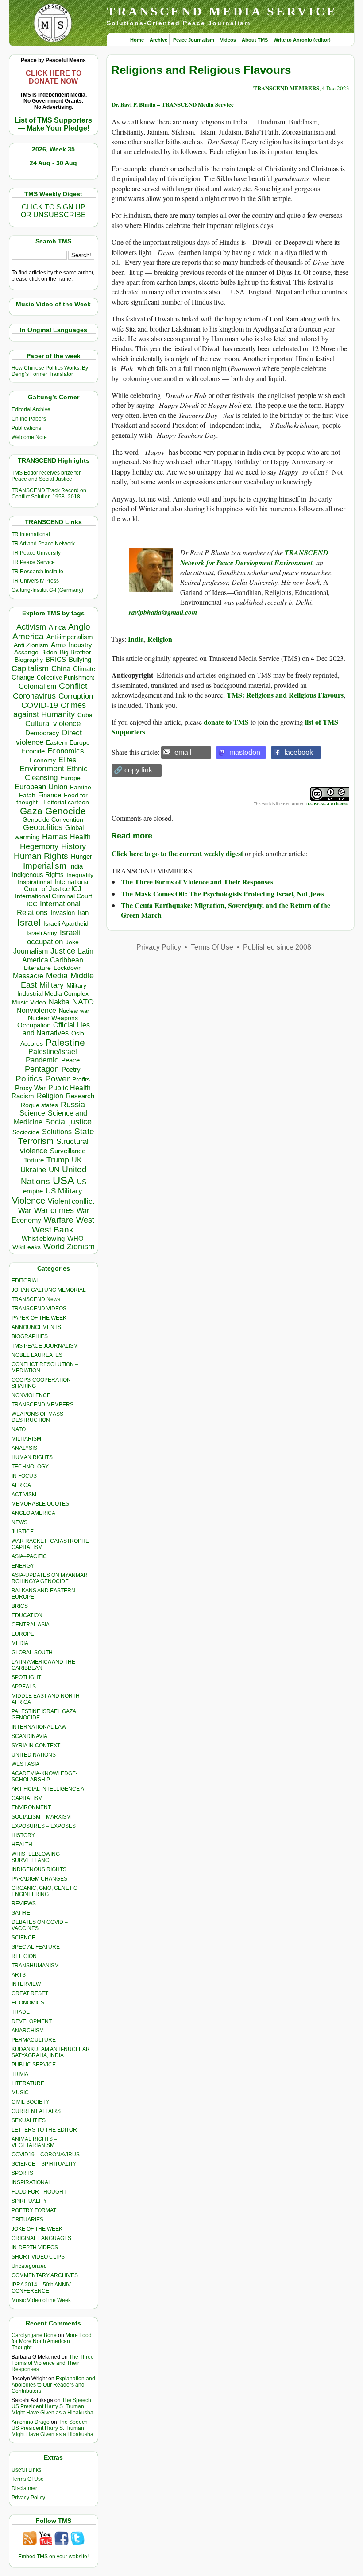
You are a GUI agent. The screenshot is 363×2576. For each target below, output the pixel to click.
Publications (26, 428)
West (85, 1220)
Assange (26, 652)
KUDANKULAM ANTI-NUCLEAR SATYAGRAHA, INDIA (51, 2052)
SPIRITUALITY (29, 2201)
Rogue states (39, 1105)
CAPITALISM (27, 1798)
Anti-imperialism (70, 637)
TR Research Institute (37, 572)
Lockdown (68, 968)
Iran (83, 913)
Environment (42, 769)
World (54, 1247)
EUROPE (23, 1634)
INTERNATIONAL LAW (39, 1727)
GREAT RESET (30, 1993)
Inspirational (35, 882)
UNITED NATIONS (34, 1755)
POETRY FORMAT (34, 2210)
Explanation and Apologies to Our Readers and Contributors (53, 2385)
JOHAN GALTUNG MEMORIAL (49, 1290)
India (76, 866)
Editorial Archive (31, 409)
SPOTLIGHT (26, 1677)
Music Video (29, 1002)
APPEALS (24, 1687)
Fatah (27, 795)
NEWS (19, 1522)
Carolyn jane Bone (34, 2335)
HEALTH (22, 1845)
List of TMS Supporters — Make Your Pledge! (53, 124)
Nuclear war (74, 1011)
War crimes (54, 1210)
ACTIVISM (24, 1495)
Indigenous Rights (38, 875)
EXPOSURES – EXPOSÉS (44, 1826)
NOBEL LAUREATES (37, 1355)
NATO (83, 1002)
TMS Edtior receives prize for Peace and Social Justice (46, 476)
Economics (66, 751)
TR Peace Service (33, 562)
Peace (70, 1060)
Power (57, 1079)
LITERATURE (28, 2083)
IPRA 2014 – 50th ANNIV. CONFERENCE (42, 2288)
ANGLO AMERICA (33, 1513)
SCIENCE (23, 1938)
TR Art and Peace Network (43, 544)
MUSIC (20, 2093)
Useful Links (26, 2470)
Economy (43, 760)
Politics (29, 1079)
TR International (31, 534)
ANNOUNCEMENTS (36, 1327)
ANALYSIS (24, 1448)
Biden (49, 652)
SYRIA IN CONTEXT (36, 1746)
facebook (299, 752)
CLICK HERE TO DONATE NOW (54, 77)
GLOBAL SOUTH (32, 1653)
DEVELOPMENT (32, 2021)
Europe (70, 778)
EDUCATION (27, 1615)
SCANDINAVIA (29, 1736)
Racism (23, 1096)
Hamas (55, 837)
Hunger (81, 857)
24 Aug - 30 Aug (53, 163)
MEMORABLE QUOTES (40, 1504)
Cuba (85, 715)
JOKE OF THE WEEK (37, 2229)
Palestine (65, 1042)
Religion (50, 1096)
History (73, 846)
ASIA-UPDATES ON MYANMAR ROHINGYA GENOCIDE (50, 1578)
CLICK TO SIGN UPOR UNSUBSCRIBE (53, 211)
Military (52, 985)
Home (137, 40)
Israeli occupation (54, 937)
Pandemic (42, 1060)
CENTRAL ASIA (31, 1625)
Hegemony (39, 846)
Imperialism (45, 866)
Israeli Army (42, 933)
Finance (50, 795)
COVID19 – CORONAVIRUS (46, 2155)
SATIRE (21, 1913)
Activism (31, 627)
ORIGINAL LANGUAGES (41, 2238)
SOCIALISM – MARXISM (41, 1817)
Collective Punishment (66, 678)
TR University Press (35, 581)
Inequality (80, 875)
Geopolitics (43, 827)
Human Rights (41, 856)
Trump (58, 1160)
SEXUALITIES (29, 2120)
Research (80, 1096)
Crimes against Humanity (50, 710)
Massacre (28, 976)
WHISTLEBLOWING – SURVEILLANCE (38, 1857)
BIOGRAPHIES (30, 1336)
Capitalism (30, 668)
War (25, 1211)
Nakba (59, 1002)
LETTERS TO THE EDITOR (44, 2130)
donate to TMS (226, 722)
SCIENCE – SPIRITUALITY (44, 2164)
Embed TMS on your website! (53, 2557)
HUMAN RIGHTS (32, 1457)
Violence (29, 1201)
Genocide (66, 811)
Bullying (80, 660)
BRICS (56, 659)
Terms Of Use (28, 2479)
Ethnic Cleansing (56, 773)
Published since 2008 (277, 947)
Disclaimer (24, 2488)
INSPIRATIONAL (31, 2182)
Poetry (71, 1070)
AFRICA (21, 1485)
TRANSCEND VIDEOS (39, 1309)
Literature (37, 968)
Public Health (70, 1088)
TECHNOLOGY (30, 1467)
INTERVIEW (26, 1984)
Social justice (68, 1122)
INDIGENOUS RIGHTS (39, 1869)
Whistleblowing (43, 1238)
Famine (81, 787)
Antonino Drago (31, 2422)
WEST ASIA (25, 1764)
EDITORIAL (25, 1281)
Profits (81, 1079)
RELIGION (24, 1956)
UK (77, 1160)
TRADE (21, 2012)
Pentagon (42, 1069)
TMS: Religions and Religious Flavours (285, 695)
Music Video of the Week (41, 2300)
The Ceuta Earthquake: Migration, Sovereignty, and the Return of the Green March (226, 910)
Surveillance (68, 1151)
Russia (73, 1105)
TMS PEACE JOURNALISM (45, 1346)
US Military (64, 1191)
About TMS (255, 40)
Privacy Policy (28, 2498)
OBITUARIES (27, 2220)
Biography (29, 660)
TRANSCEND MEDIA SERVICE (222, 11)
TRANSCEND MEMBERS (42, 1405)
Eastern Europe (68, 743)
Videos (228, 40)
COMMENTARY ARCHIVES (45, 2275)
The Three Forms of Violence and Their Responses (53, 2363)
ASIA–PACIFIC (29, 1556)
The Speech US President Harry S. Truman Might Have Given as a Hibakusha (52, 2406)
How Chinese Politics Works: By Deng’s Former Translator (50, 371)
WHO (75, 1238)
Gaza (31, 811)
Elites (67, 760)
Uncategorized (29, 2266)
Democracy (42, 733)
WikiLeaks (27, 1247)
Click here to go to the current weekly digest (177, 853)
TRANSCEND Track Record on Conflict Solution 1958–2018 (49, 494)
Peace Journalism (194, 40)
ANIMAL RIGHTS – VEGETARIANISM (34, 2142)
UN (54, 1170)
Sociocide (26, 1132)
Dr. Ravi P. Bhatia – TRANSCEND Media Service (173, 104)
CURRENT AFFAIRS (36, 2111)
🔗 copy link (133, 770)
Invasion (63, 913)
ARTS (19, 1975)
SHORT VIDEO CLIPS (38, 2257)
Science (32, 1113)
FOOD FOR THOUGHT (39, 2192)
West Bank (53, 1230)
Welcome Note (29, 437)
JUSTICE (23, 1532)
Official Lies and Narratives (56, 1029)
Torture (34, 1160)
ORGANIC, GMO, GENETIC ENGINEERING (44, 1891)
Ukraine (33, 1170)
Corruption (76, 696)
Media (57, 976)
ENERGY (23, 1566)
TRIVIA (20, 2074)
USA (64, 1180)
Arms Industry (71, 645)
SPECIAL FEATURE (36, 1947)
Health (80, 837)
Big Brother (75, 652)
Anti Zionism (31, 645)
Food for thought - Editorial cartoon (53, 799)
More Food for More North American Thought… (52, 2341)
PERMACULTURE (34, 2040)
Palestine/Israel (53, 1052)
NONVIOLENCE (31, 1395)
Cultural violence (53, 724)
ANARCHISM (28, 2031)
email (183, 752)
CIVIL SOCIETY (30, 2102)
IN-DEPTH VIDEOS (35, 2248)
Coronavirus (34, 696)
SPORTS (22, 2173)
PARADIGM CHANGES (39, 1879)
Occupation (34, 1025)
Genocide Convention (53, 820)
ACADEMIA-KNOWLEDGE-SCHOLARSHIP (44, 1777)
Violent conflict (71, 1201)
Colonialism (37, 686)
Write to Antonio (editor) (302, 40)
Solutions (57, 1132)
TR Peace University (36, 553)
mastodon (245, 752)
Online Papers (29, 419)
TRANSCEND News (36, 1299)
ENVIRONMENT (31, 1807)
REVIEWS (24, 1904)
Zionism (81, 1247)
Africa (57, 627)
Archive (158, 40)
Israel (29, 922)
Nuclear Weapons (53, 1018)
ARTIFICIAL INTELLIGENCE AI (48, 1789)
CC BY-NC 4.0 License (328, 804)
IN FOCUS (24, 1476)
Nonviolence (36, 1010)
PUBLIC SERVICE (34, 2065)
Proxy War (30, 1088)
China (61, 669)
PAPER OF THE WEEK (39, 1318)
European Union (41, 787)
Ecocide (33, 751)
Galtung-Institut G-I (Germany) (47, 590)
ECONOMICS (28, 2003)
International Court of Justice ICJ (57, 885)
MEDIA (20, 1643)
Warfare (59, 1220)
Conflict (73, 686)
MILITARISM (26, 1439)
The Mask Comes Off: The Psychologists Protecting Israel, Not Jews (222, 894)
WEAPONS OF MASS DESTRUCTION (37, 1417)
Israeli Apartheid (66, 923)
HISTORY (23, 1835)
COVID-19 (40, 705)
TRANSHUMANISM (35, 1966)
